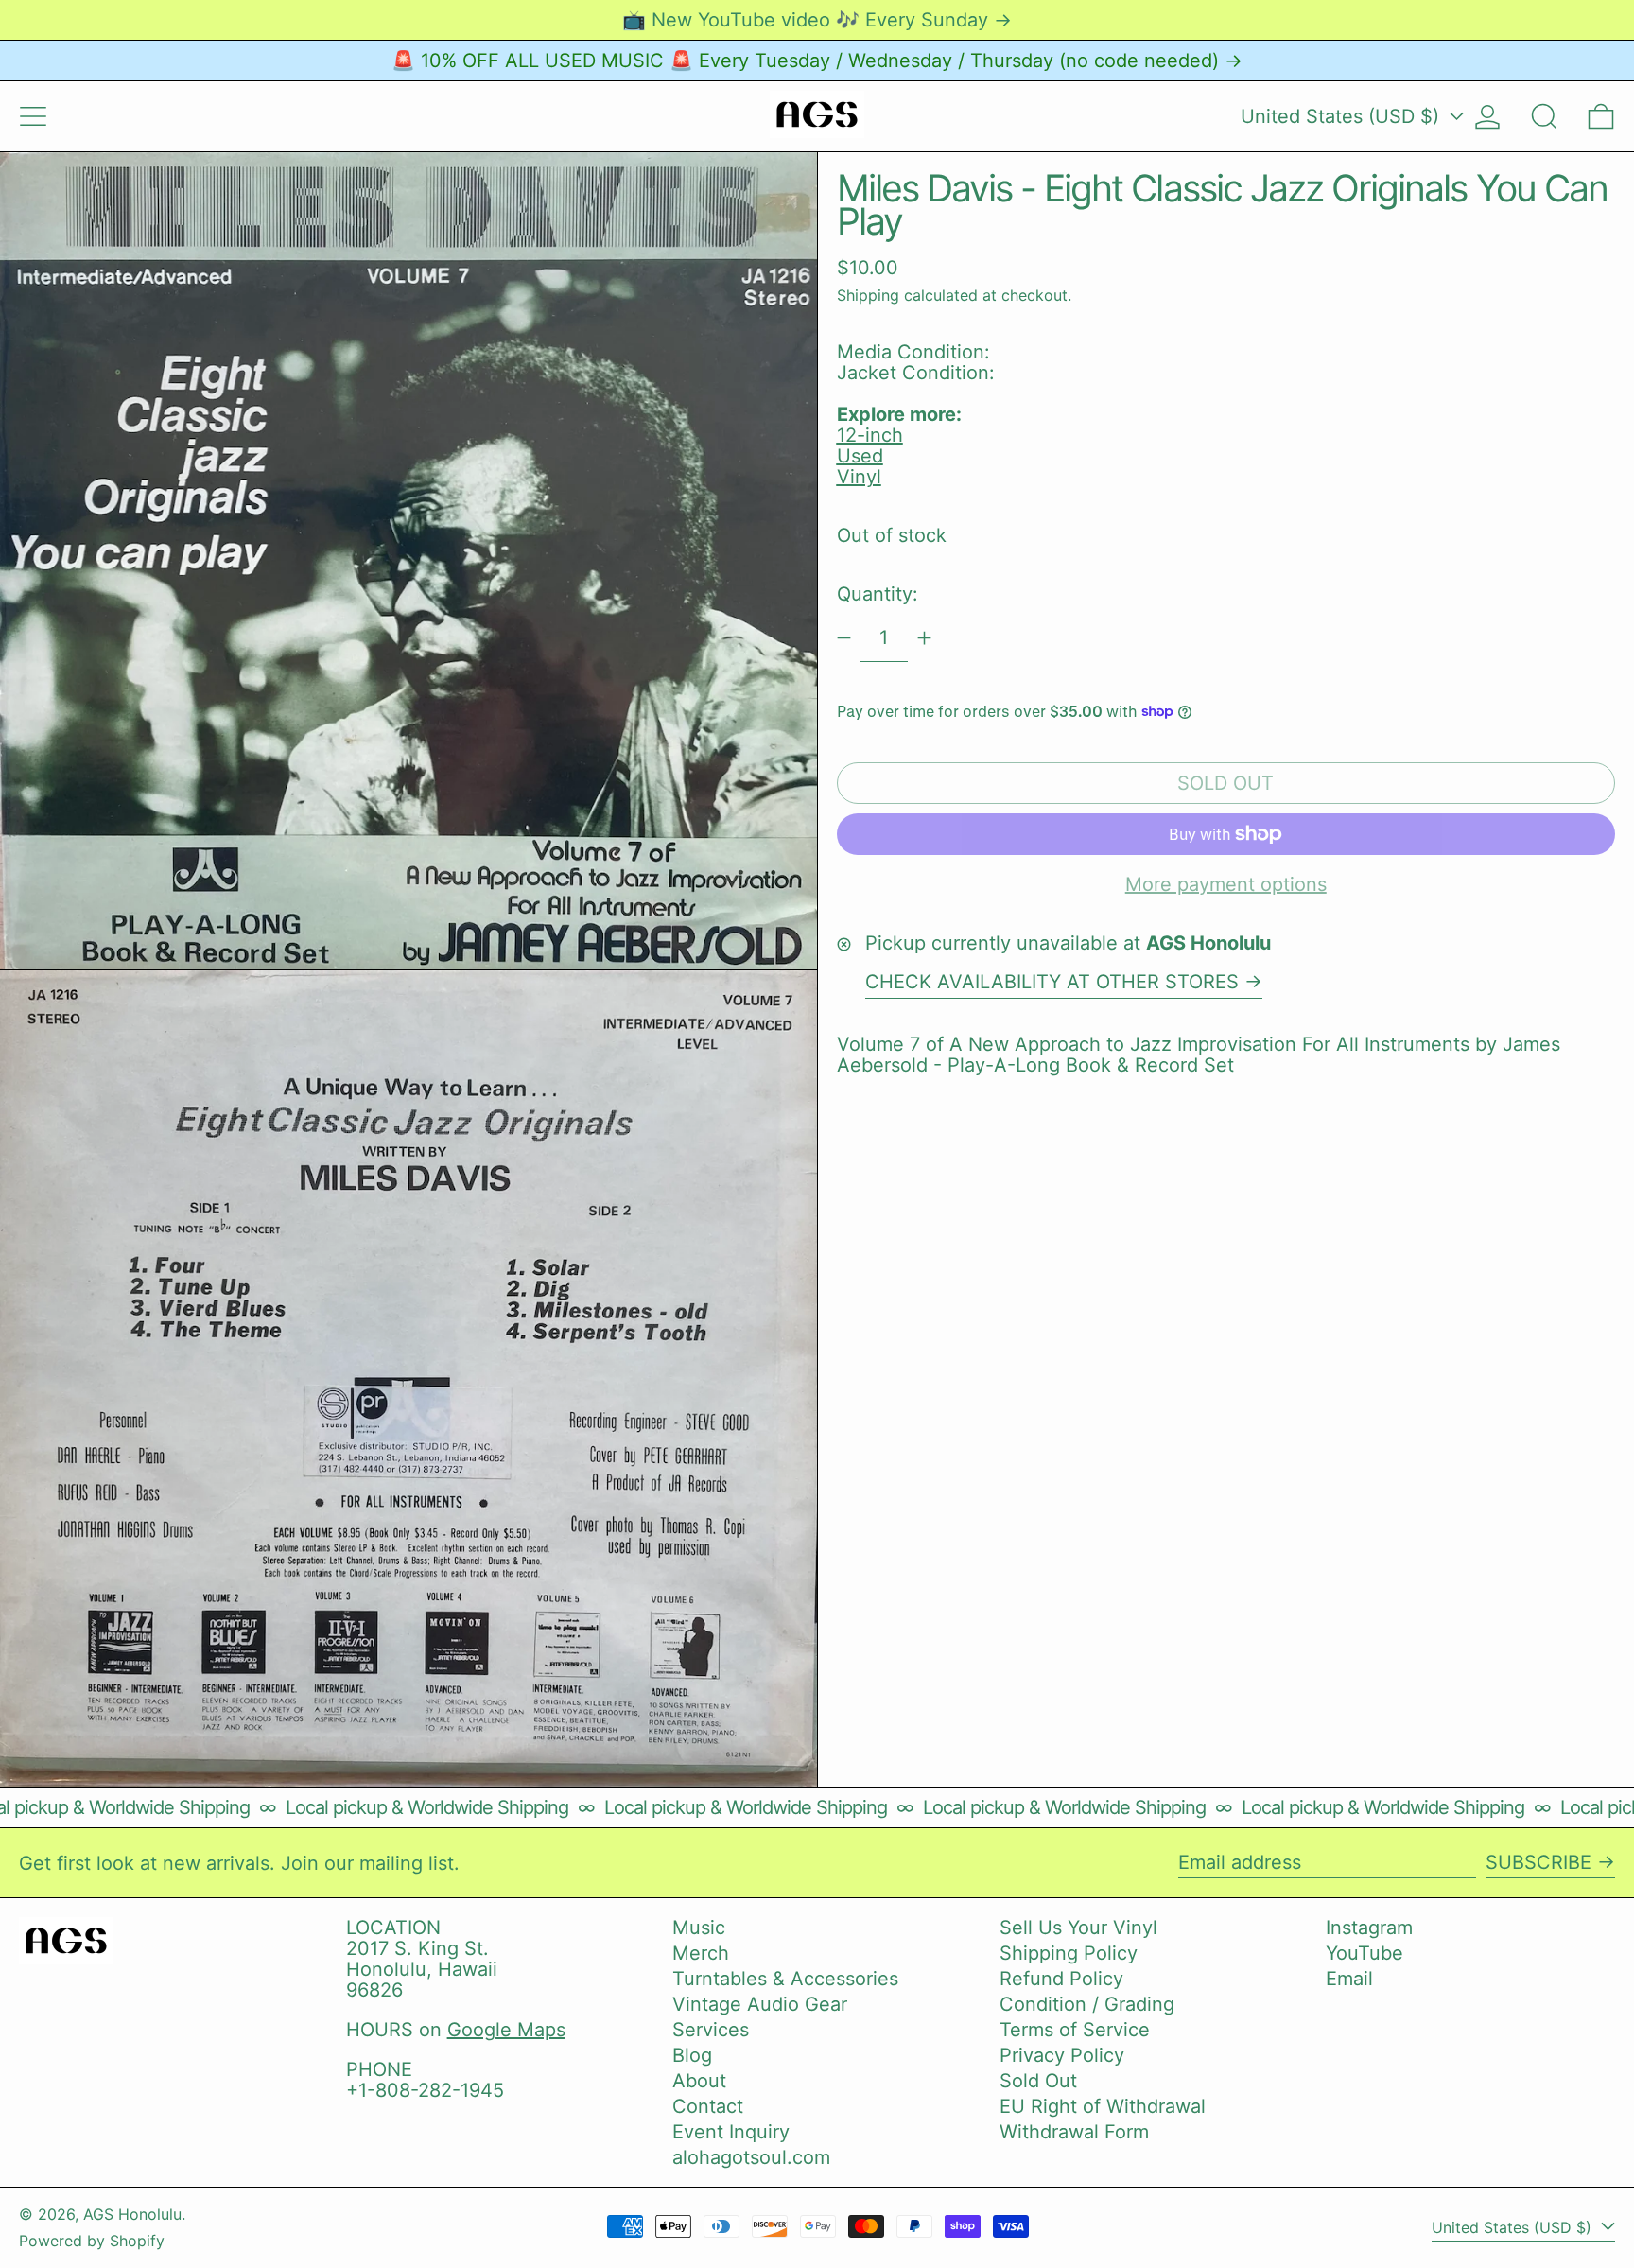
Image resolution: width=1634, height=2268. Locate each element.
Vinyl (859, 477)
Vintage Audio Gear (760, 2004)
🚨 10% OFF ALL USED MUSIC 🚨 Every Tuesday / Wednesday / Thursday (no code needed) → (817, 61)
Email (1349, 1979)
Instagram (1369, 1928)
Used (860, 456)
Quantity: (878, 594)
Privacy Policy (1062, 2055)
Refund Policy (1061, 1979)
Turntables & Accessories (785, 1979)
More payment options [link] (1226, 884)
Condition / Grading (1087, 2004)
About (699, 2081)
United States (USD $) (1343, 116)
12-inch (870, 435)
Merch (701, 1953)
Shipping (868, 294)
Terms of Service (1075, 2030)
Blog (692, 2055)
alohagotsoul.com (751, 2157)
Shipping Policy (1069, 1953)
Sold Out (1038, 2081)
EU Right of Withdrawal (1103, 2106)
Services (711, 2030)
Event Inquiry (731, 2132)
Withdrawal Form (1074, 2132)
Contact (708, 2106)
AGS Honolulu (132, 2214)
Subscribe (1538, 1862)
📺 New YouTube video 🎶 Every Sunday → (817, 20)
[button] (1544, 116)
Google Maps (506, 2030)
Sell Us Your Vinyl (1078, 1928)
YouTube (1365, 1953)
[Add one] (924, 638)
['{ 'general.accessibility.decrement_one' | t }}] (844, 638)
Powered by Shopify (92, 2241)
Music (699, 1928)
